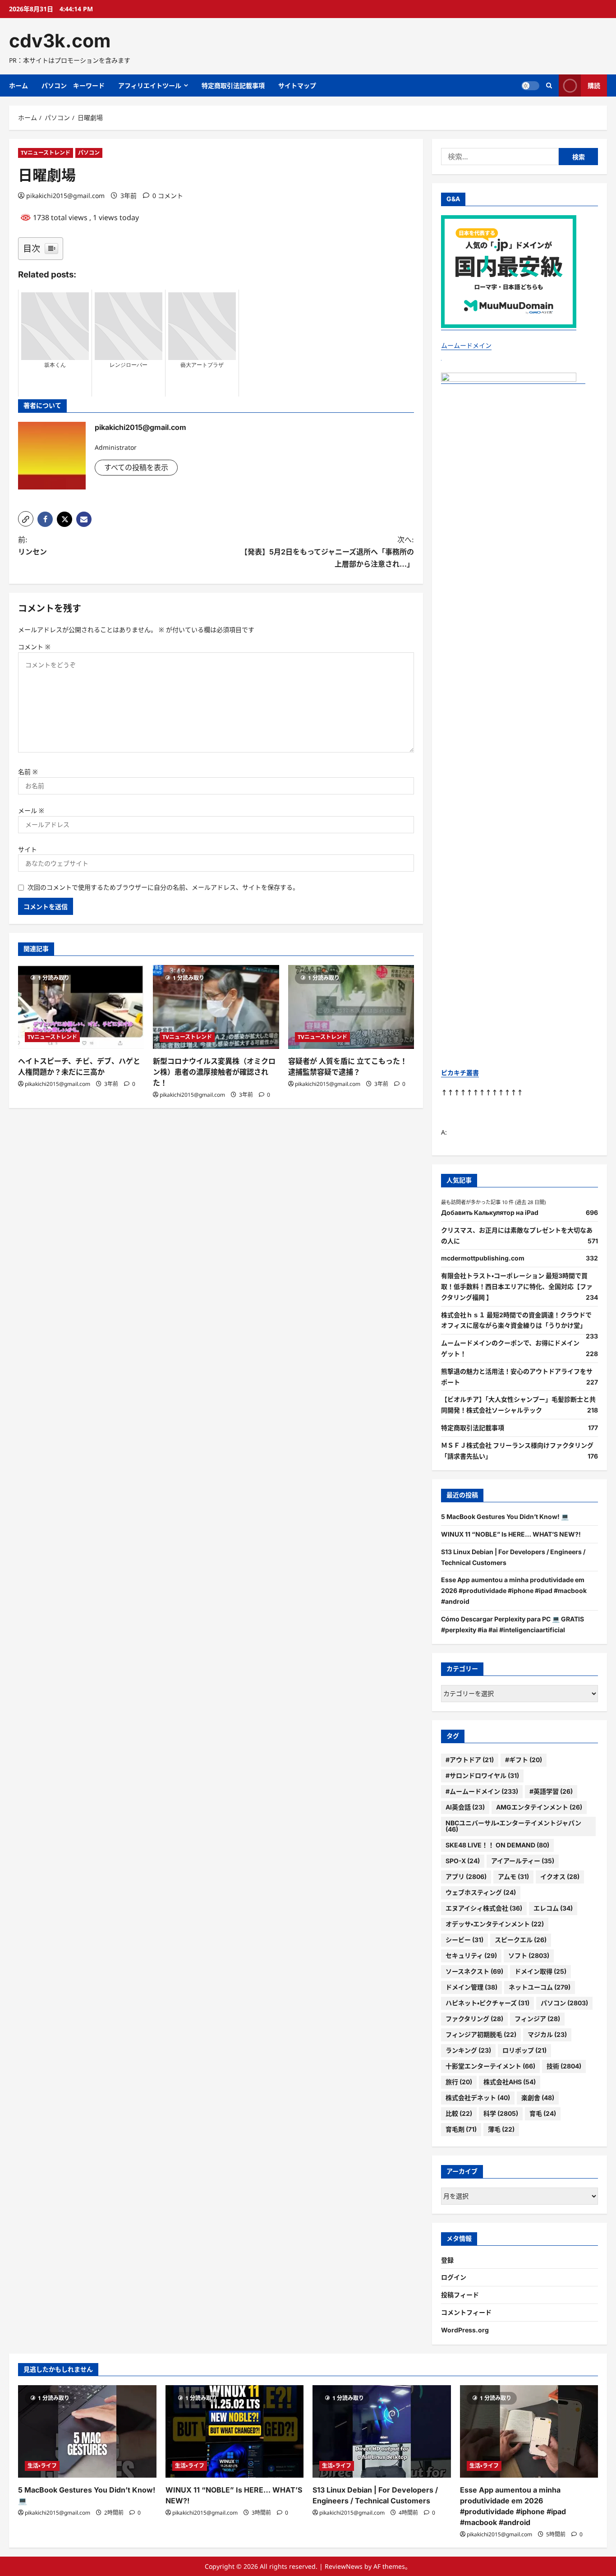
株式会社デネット (478, 2098)
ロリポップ (524, 2050)
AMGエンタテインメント (539, 1807)
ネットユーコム (540, 1987)
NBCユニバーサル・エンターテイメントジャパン (513, 1826)
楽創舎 (538, 2098)
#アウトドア (470, 1760)
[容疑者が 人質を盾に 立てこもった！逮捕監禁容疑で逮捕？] (351, 1007)
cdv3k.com (60, 41)
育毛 (543, 2113)
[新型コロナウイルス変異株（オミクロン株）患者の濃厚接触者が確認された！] (216, 1007)
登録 (447, 2260)
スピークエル (521, 1940)
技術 (564, 2066)
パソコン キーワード (73, 85)
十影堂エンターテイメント (490, 2066)
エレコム (553, 1908)
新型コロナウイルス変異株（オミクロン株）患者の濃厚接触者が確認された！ (214, 1072)
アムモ (513, 1877)
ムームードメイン (466, 345)
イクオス (560, 1877)
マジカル (547, 2034)
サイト (28, 849)
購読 (594, 85)
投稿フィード (460, 2295)
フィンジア (537, 2019)
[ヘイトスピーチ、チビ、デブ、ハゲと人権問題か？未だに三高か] (81, 1007)
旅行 (459, 2082)
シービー (464, 1940)
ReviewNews (344, 2566)
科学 (501, 2113)
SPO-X (463, 1861)
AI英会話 (465, 1807)
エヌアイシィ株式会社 (484, 1908)
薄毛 (501, 2129)
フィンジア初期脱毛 (481, 2034)
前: (32, 546)
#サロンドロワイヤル (482, 1775)
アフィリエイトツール (150, 85)
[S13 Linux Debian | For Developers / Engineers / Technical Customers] (382, 2431)
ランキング (468, 2050)
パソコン (89, 153)
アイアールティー (523, 1861)
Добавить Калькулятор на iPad (490, 1212)
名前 (28, 772)
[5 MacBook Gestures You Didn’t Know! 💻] (87, 2431)
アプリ (466, 1877)
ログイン (454, 2277)
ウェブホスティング (481, 1892)
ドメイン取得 (540, 1971)
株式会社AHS (510, 2082)
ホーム (18, 85)
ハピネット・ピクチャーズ (487, 2003)
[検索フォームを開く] (549, 85)
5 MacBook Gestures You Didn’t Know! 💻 (505, 1517)
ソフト (529, 1955)
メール (31, 810)
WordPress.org (465, 2330)
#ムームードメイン (482, 1791)
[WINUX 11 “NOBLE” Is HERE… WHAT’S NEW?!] (235, 2431)
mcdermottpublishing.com (483, 1258)
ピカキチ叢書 (460, 1073)
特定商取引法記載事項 (233, 85)
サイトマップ (297, 85)
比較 (459, 2113)
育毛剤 (461, 2129)
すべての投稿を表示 (136, 467)
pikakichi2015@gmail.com (65, 196)
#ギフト (524, 1760)
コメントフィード (466, 2312)
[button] (26, 519)
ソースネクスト (474, 1971)
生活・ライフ (42, 2466)
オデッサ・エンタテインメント (495, 1924)
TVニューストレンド (46, 153)
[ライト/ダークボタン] (530, 86)
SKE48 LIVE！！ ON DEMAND (497, 1845)
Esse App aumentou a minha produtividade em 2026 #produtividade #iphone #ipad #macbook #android (514, 1590)
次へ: (327, 552)
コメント (34, 647)
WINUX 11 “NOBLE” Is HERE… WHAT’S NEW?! (511, 1534)
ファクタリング (474, 2019)
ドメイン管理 (471, 1987)
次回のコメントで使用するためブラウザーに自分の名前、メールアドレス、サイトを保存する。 (163, 887)
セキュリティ (471, 1955)
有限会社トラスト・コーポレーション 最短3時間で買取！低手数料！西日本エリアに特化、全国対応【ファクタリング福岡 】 (517, 1286)
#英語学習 (551, 1791)
